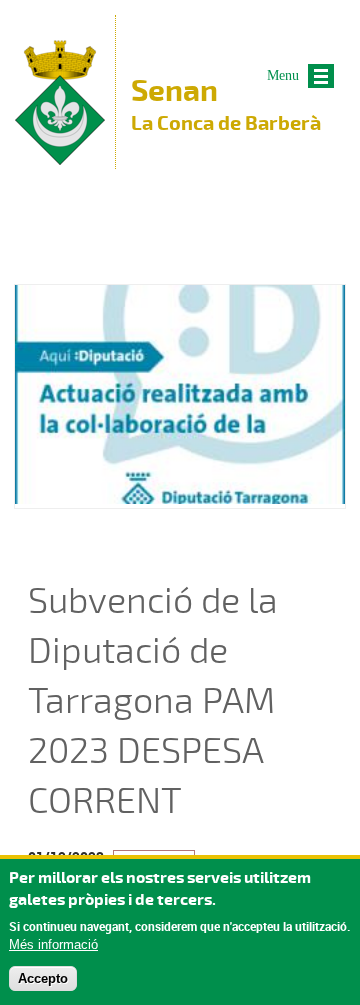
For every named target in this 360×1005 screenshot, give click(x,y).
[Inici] (60, 159)
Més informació (53, 944)
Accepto (43, 978)
